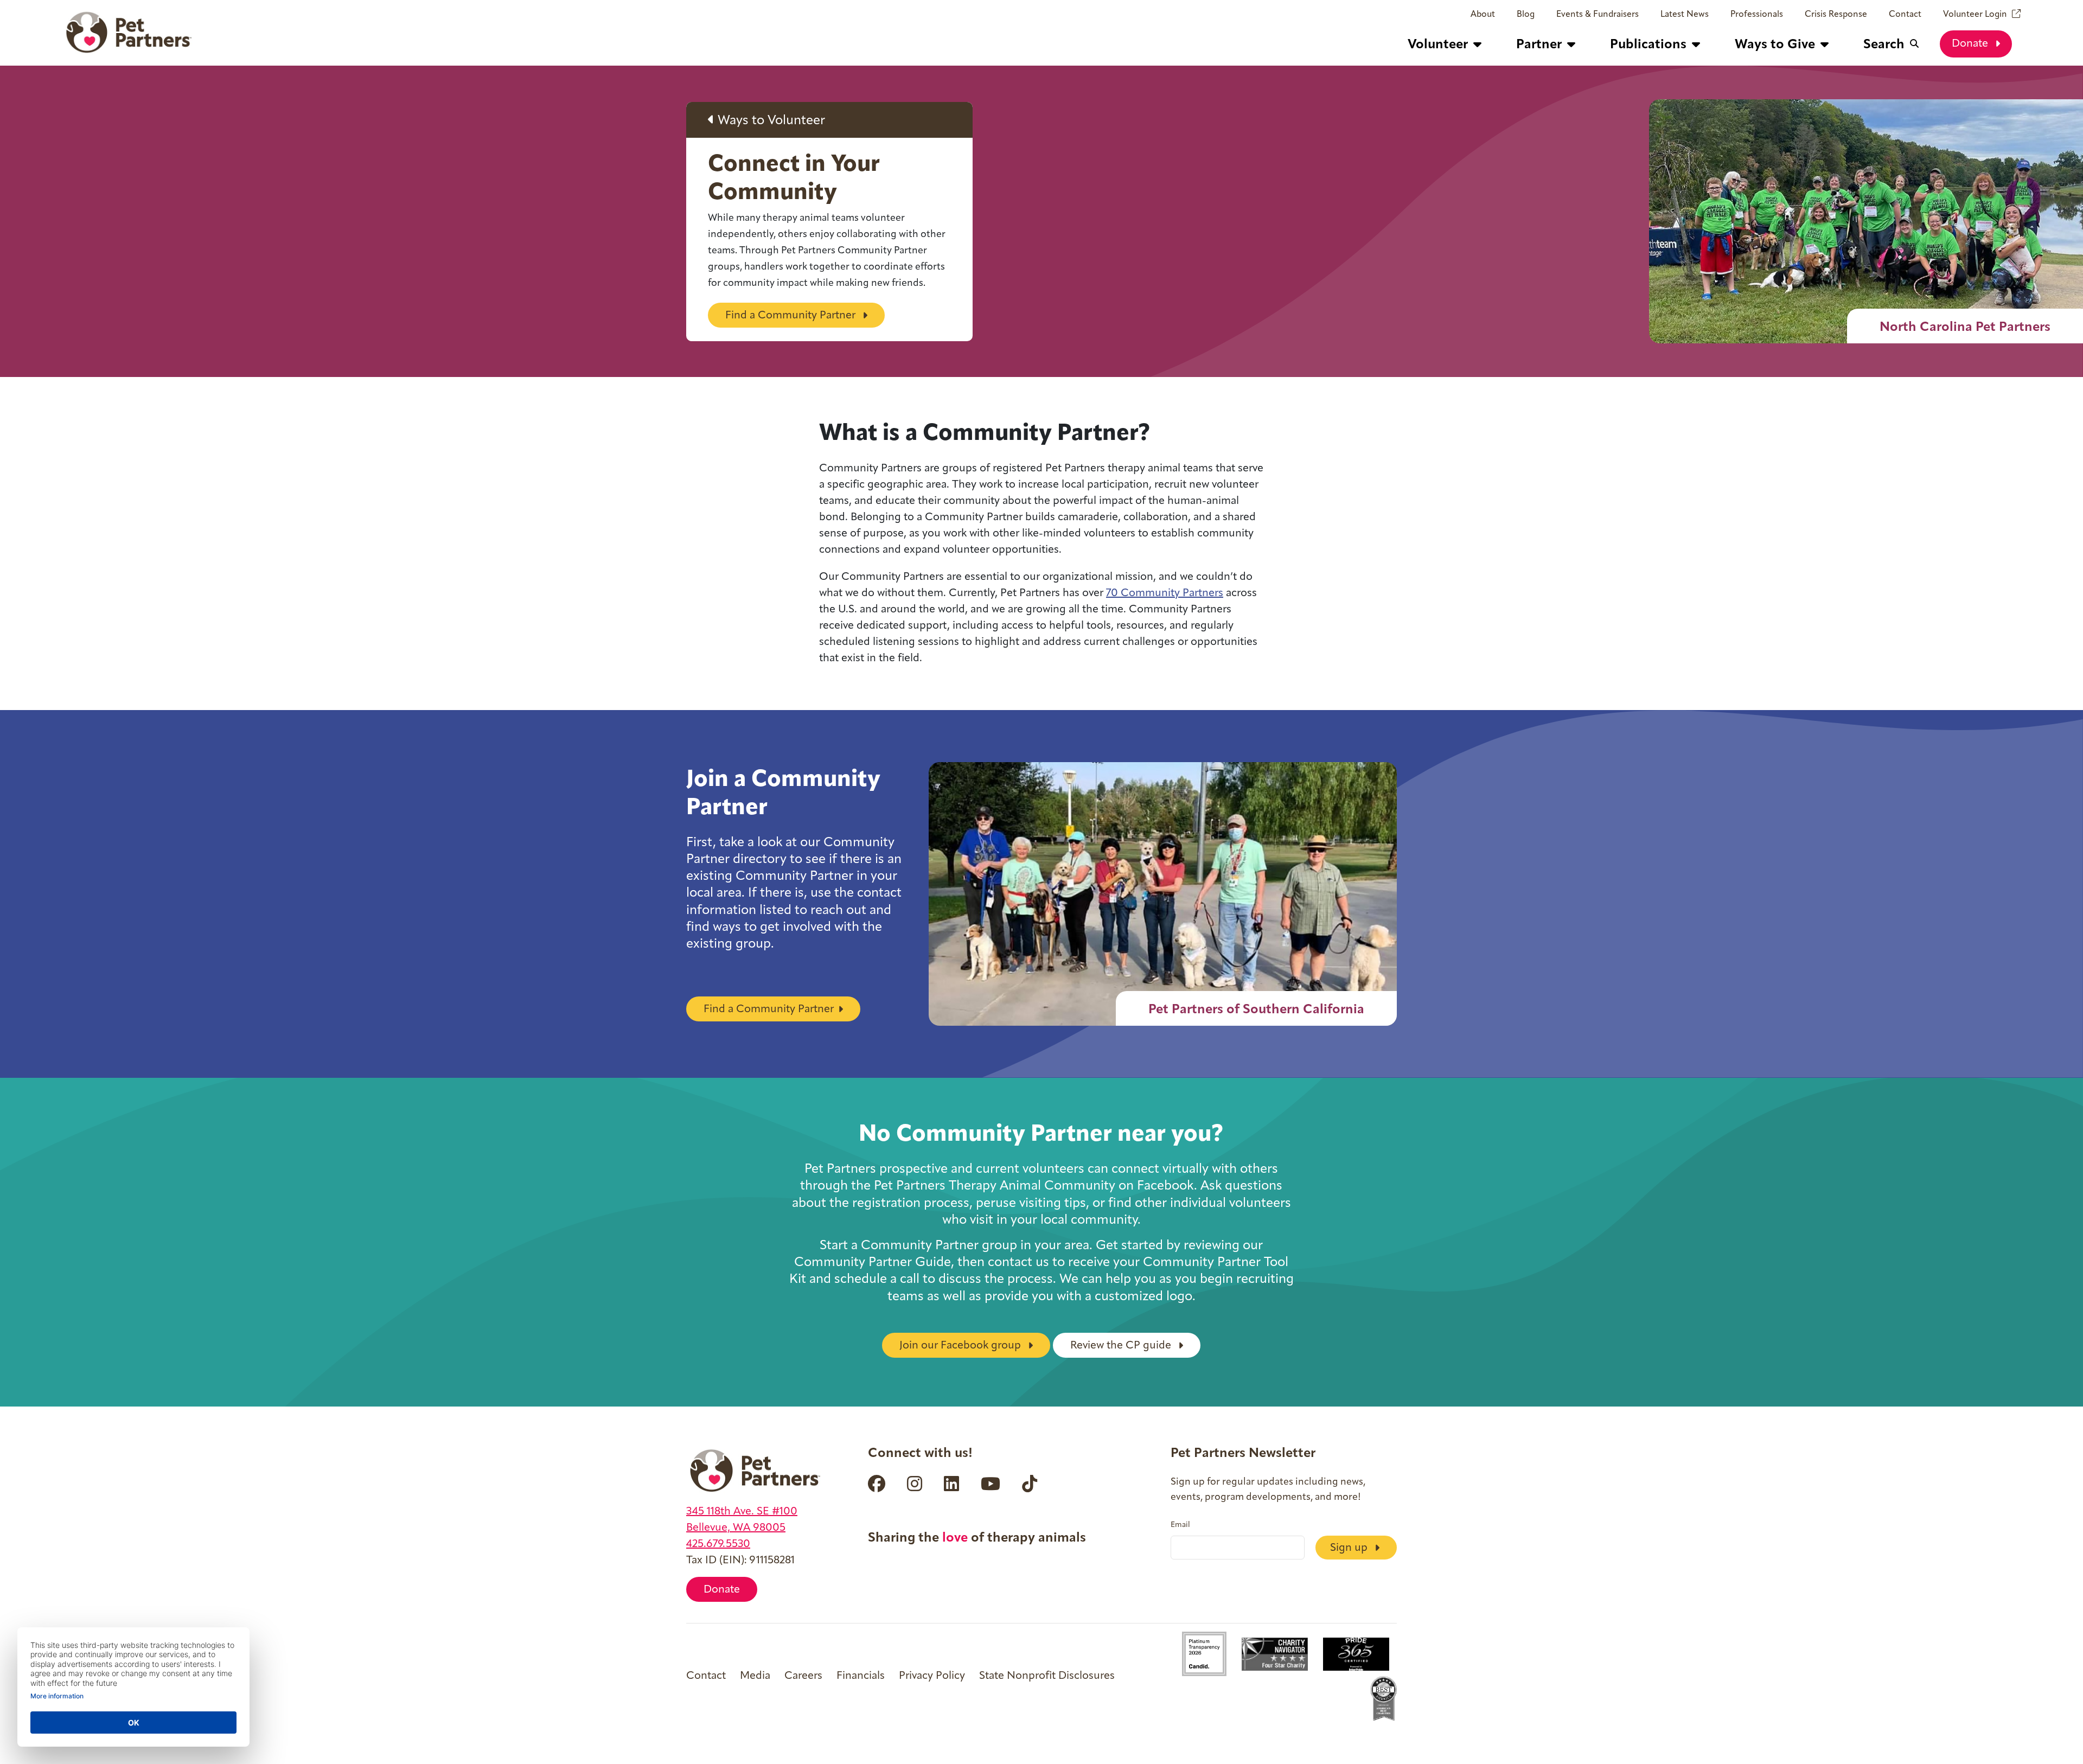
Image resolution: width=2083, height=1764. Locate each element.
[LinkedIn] (951, 1484)
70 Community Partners (1165, 593)
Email (1180, 1525)
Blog (1526, 15)
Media (755, 1676)
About (1483, 15)
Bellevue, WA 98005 (736, 1528)
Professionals (1757, 15)
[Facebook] (877, 1484)
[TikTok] (1030, 1484)
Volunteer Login (1975, 15)
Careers (803, 1676)
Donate (1971, 44)
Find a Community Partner (792, 316)
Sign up (1350, 1548)
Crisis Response (1836, 15)
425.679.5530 (718, 1544)
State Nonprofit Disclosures (1047, 1676)
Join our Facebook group (961, 1346)
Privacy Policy (932, 1676)
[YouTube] (991, 1484)
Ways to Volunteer (770, 121)
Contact (1905, 15)
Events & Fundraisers (1598, 15)
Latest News (1685, 15)
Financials (861, 1676)
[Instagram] (915, 1484)
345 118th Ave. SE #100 (742, 1512)
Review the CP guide (1122, 1346)
